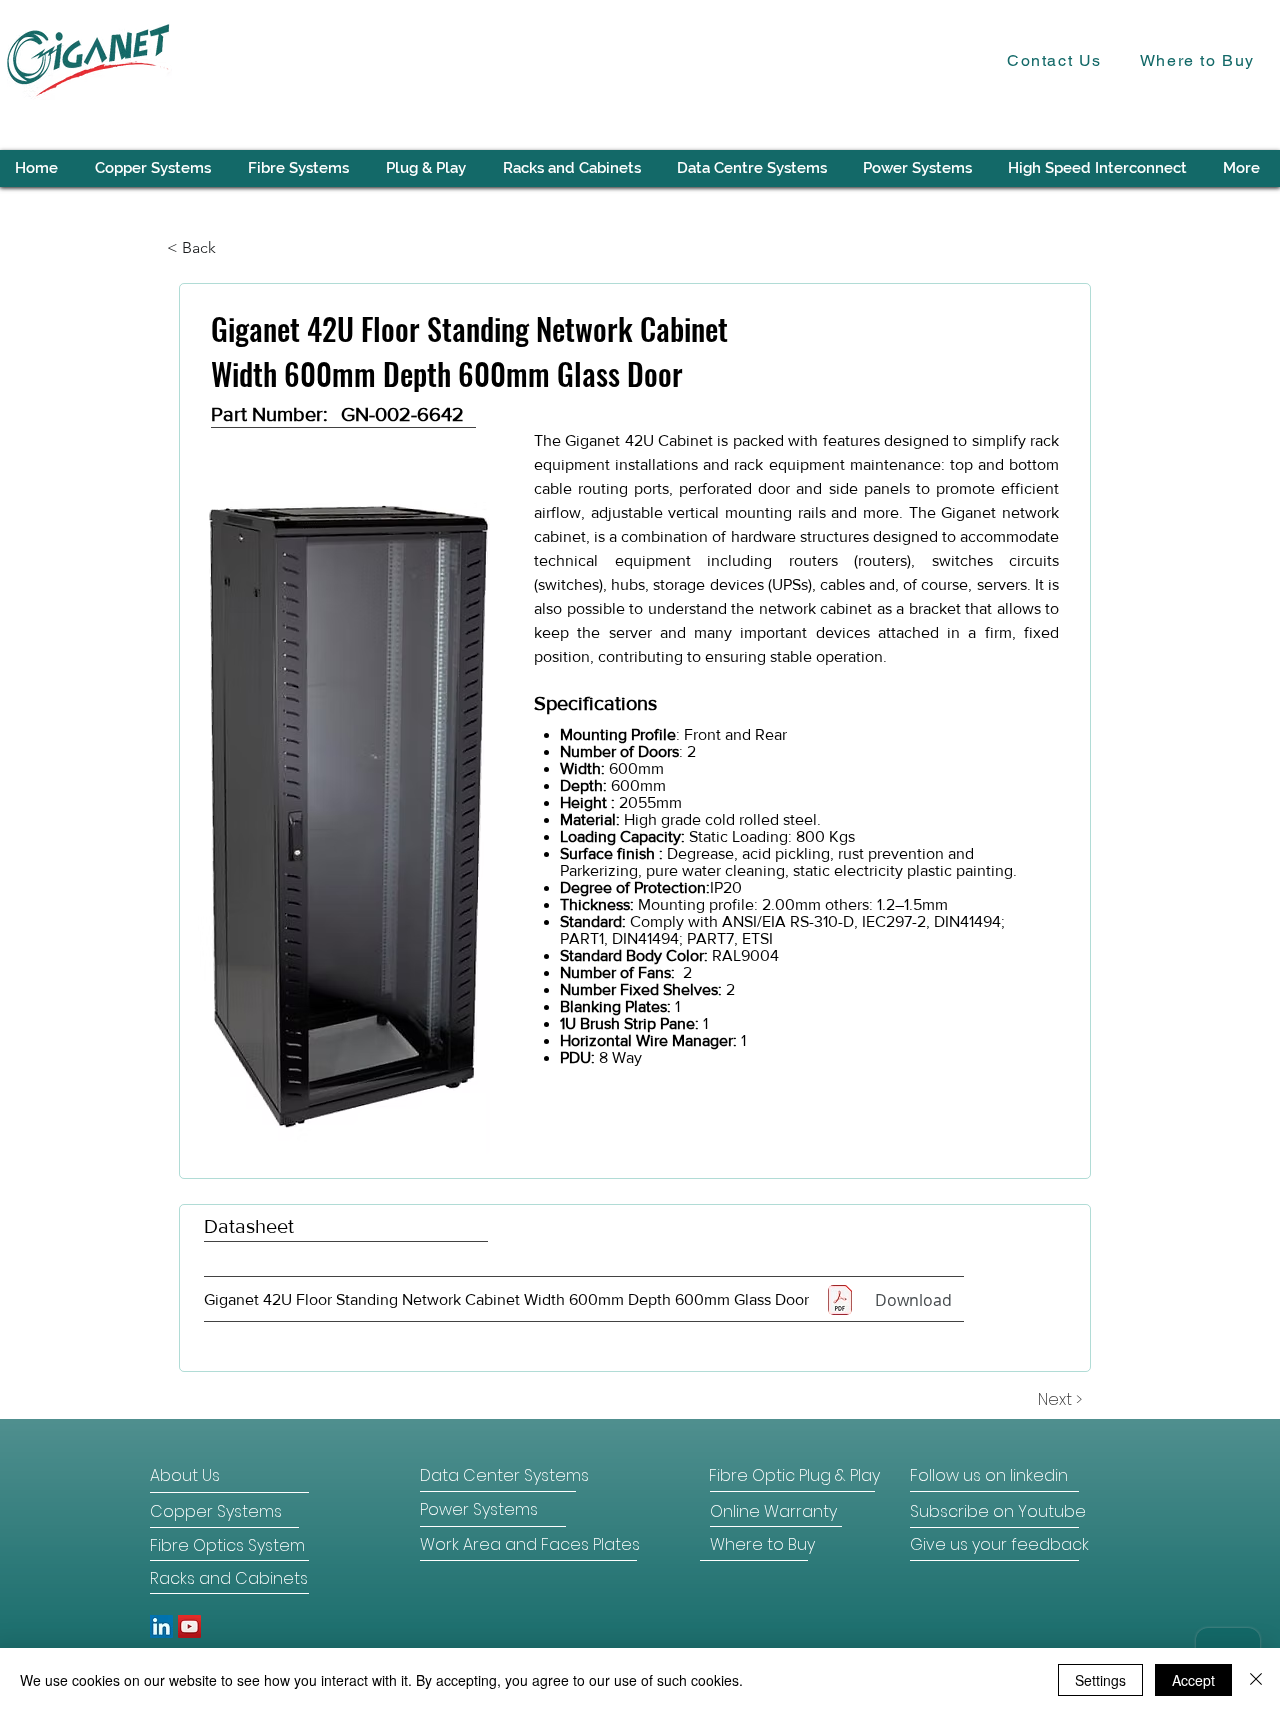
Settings (1100, 1680)
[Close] (1256, 1680)
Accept (1193, 1680)
